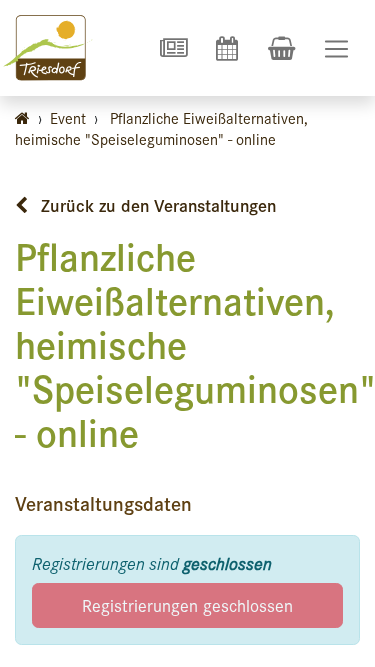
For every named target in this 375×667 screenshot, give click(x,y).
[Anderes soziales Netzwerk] (173, 48)
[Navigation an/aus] (336, 48)
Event (68, 117)
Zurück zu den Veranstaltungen (156, 205)
